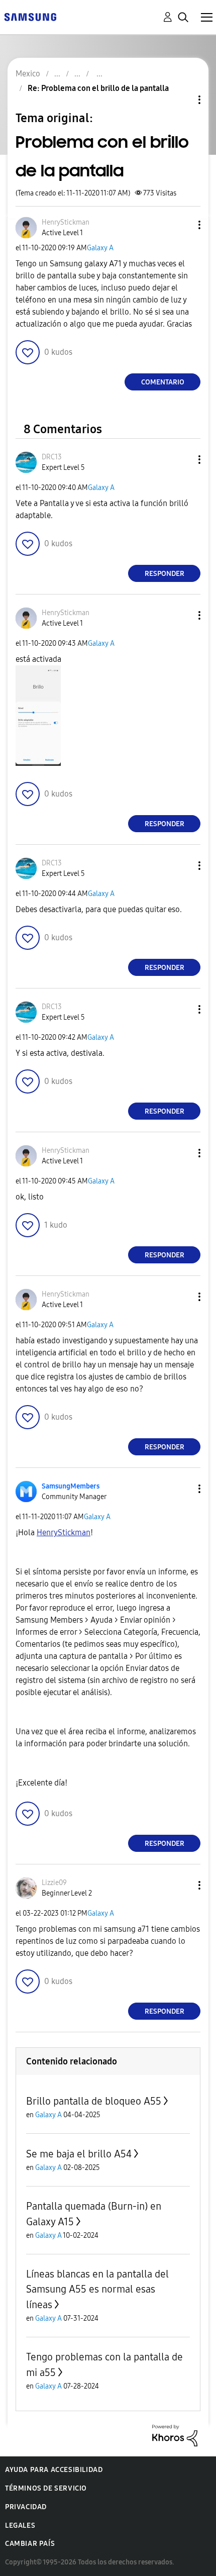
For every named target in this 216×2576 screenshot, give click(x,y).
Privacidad (26, 2507)
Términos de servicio (46, 2488)
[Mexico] (30, 16)
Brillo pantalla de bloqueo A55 (94, 2101)
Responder (165, 574)
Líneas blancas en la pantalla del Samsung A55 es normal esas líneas (97, 2289)
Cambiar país (30, 2544)
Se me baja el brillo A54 (79, 2154)
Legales (20, 2525)
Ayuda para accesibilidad (54, 2470)
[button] (183, 225)
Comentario (163, 382)
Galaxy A (100, 248)
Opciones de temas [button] (182, 100)
